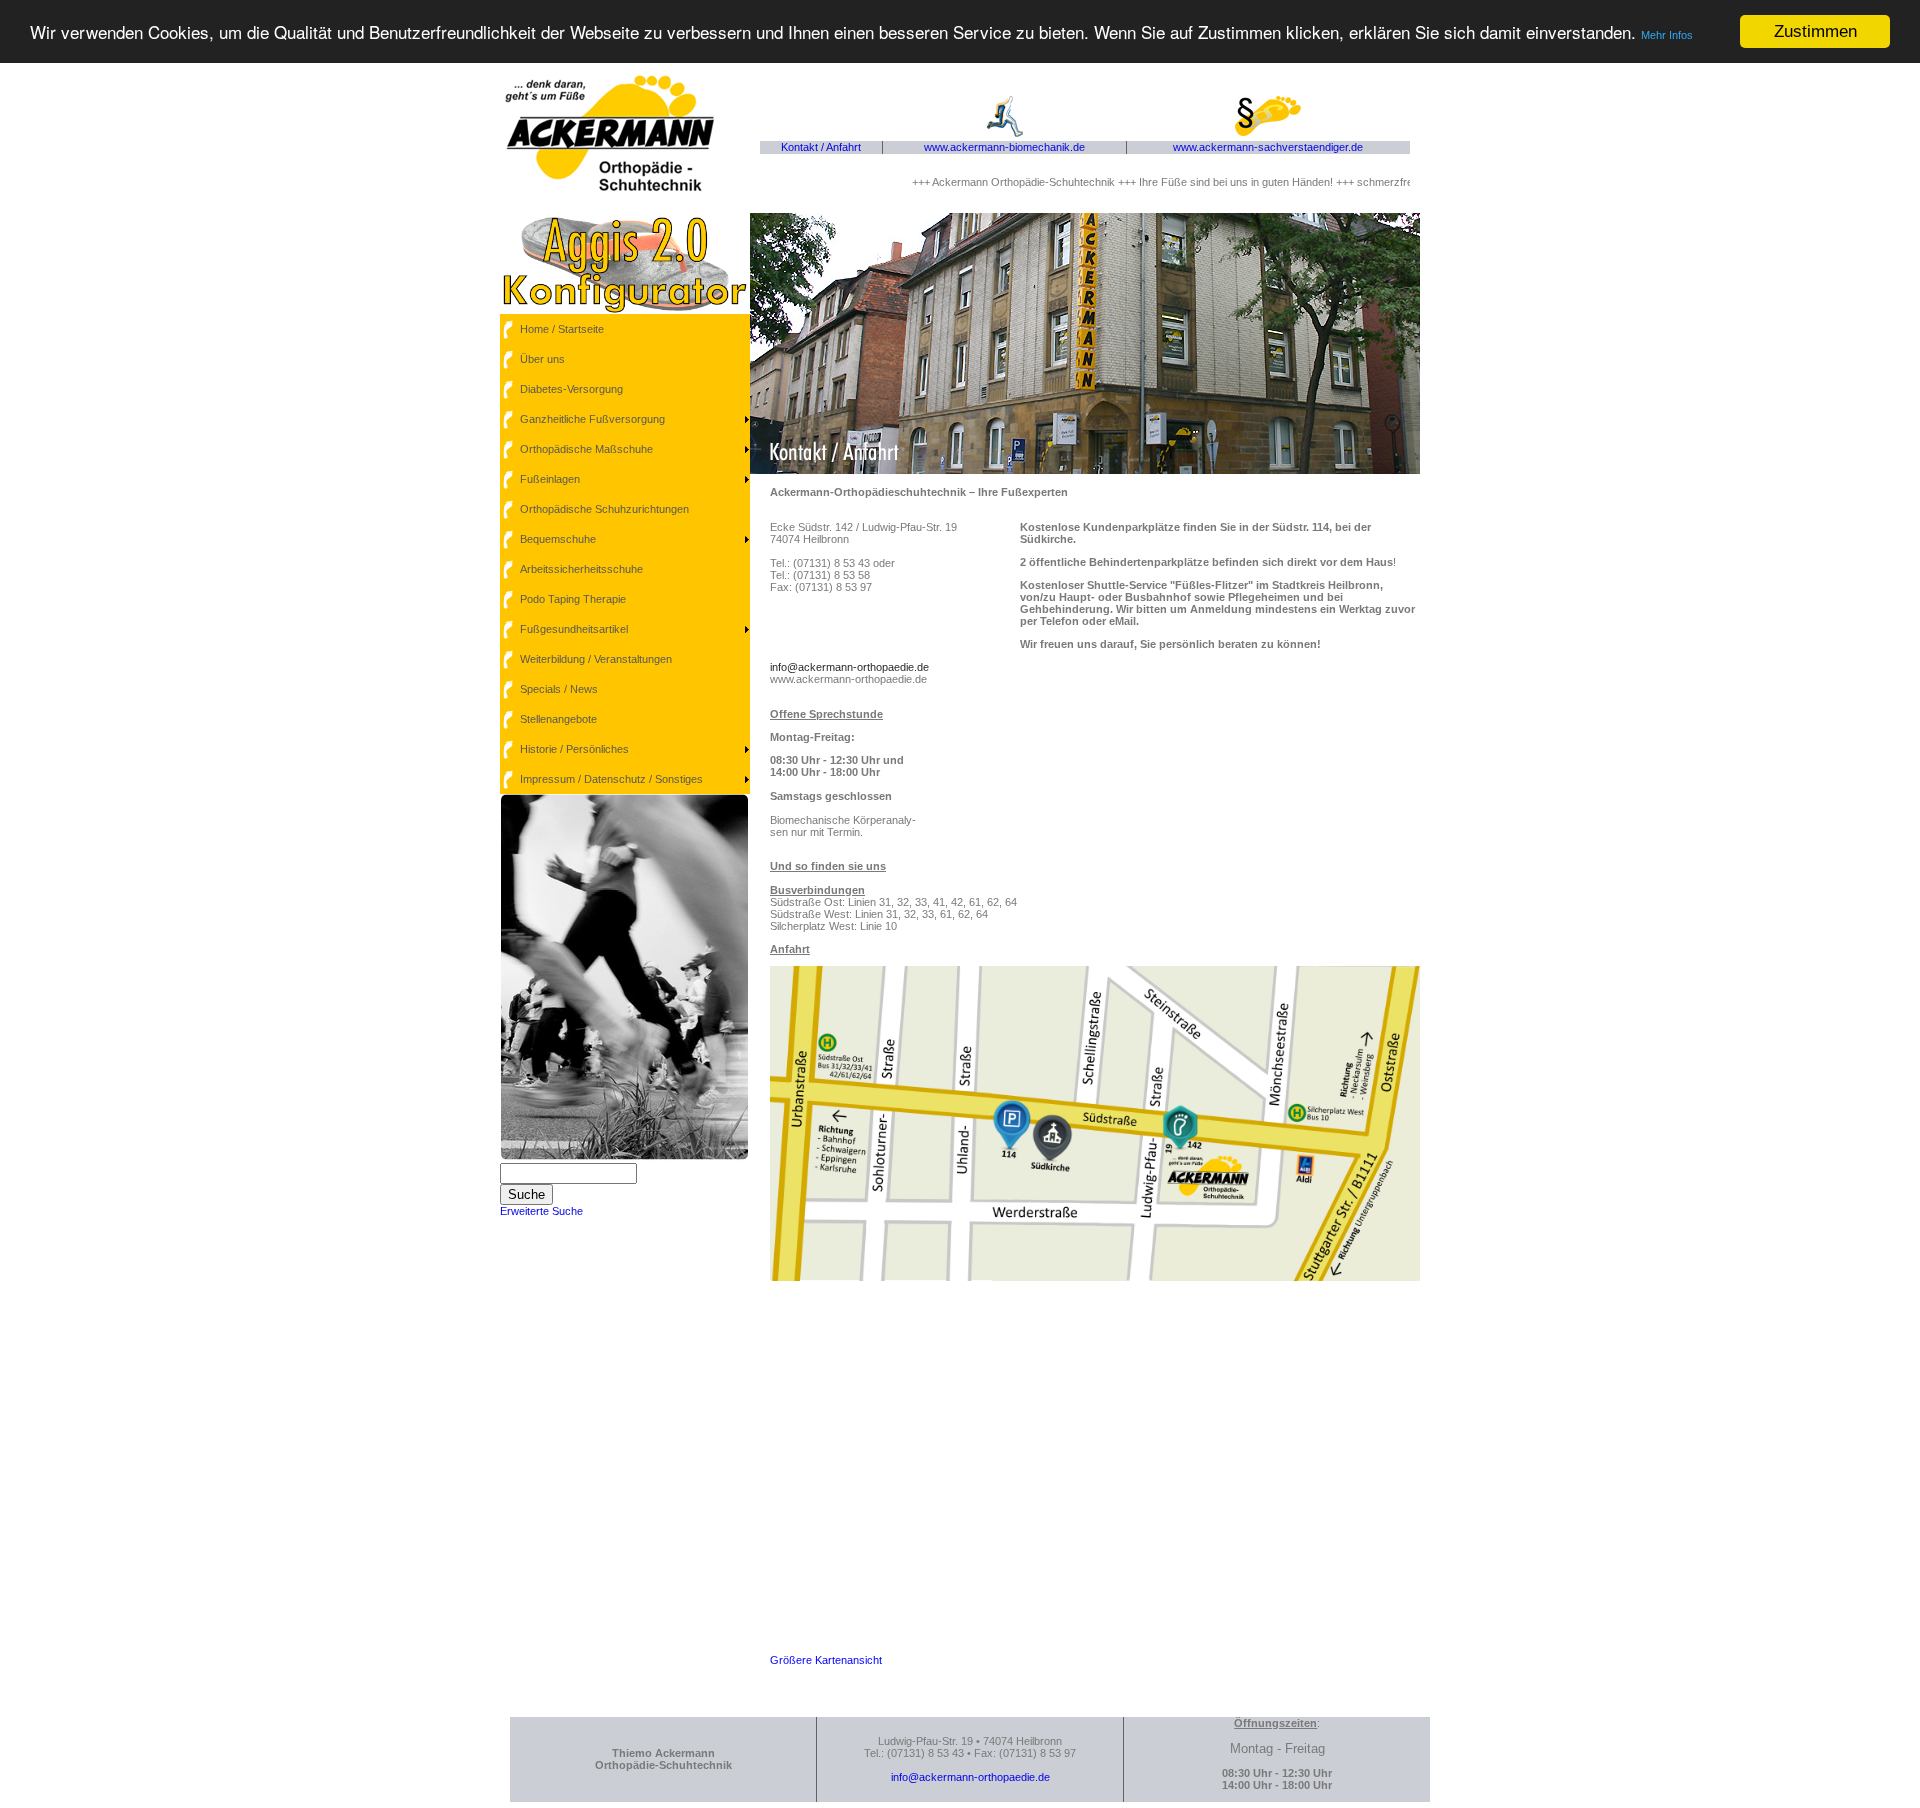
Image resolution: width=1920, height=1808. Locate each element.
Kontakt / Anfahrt (821, 147)
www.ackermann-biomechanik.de (1004, 147)
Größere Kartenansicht (826, 1660)
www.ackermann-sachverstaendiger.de (1268, 147)
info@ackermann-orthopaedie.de (849, 667)
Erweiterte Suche (541, 1211)
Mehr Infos (1667, 36)
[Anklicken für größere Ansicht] (1095, 1277)
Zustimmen (1815, 31)
